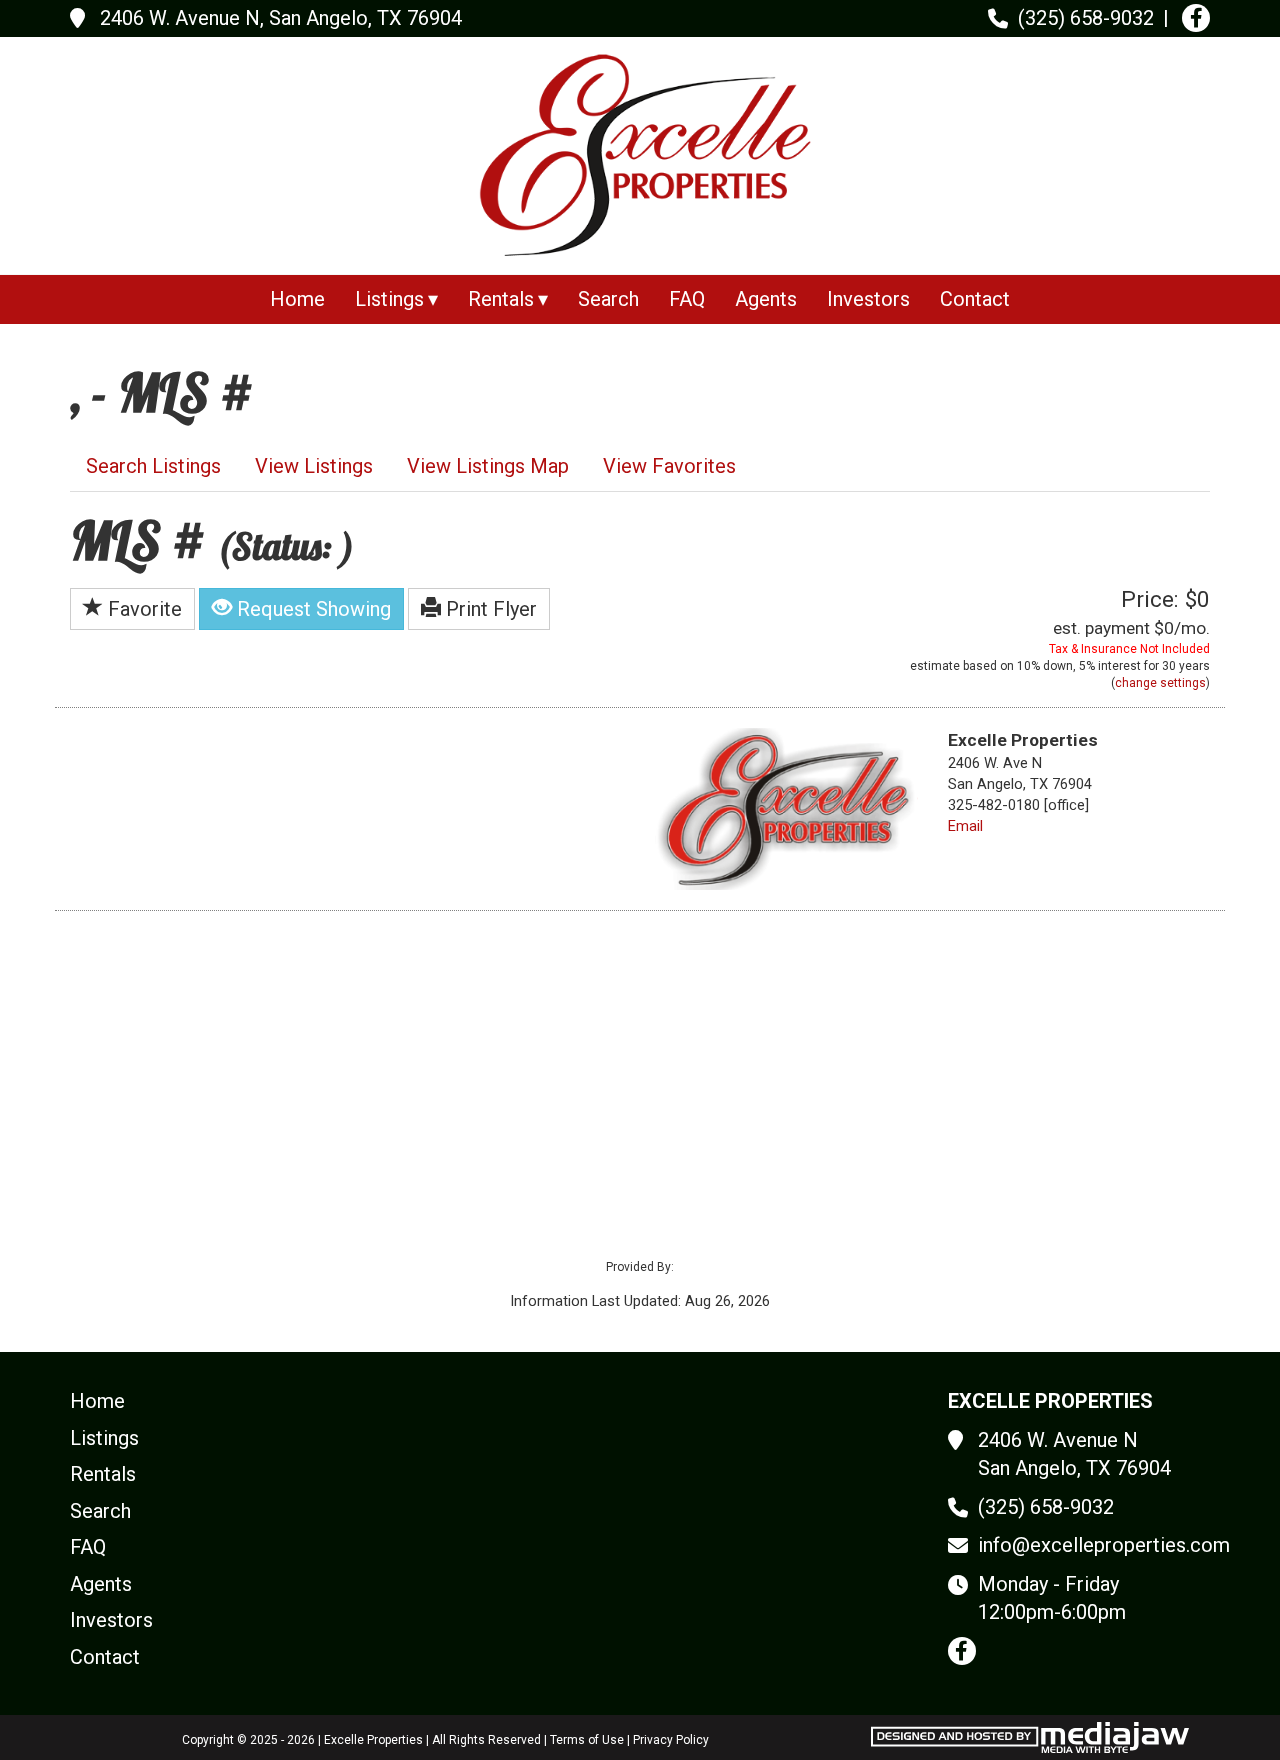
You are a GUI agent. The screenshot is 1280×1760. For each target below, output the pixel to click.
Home (297, 299)
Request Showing (311, 609)
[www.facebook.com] (1196, 18)
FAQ (687, 299)
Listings (104, 1438)
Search (608, 299)
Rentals (103, 1474)
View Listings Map (488, 466)
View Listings (314, 466)
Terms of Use (587, 1740)
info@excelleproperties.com (1104, 1545)
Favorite (142, 609)
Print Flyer (489, 609)
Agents (766, 299)
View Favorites (669, 466)
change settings (1160, 683)
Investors (868, 299)
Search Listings (153, 466)
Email (965, 826)
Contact (975, 299)
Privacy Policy (671, 1740)
